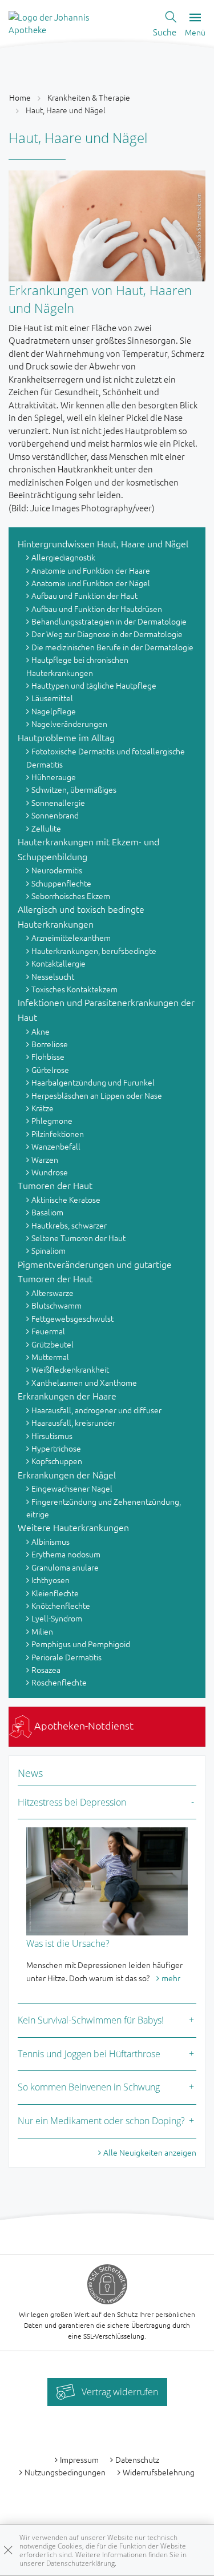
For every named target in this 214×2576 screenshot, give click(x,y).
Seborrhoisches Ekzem (71, 896)
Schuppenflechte (61, 883)
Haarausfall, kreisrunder (73, 1422)
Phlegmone (52, 1120)
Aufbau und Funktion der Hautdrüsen (97, 609)
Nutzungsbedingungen (65, 2472)
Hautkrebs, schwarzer (69, 1225)
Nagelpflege (54, 711)
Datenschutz (137, 2459)
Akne (41, 1031)
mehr (171, 1978)
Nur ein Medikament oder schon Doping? (101, 2121)
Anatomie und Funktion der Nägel (91, 583)
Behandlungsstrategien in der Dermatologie (109, 621)
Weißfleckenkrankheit (70, 1369)
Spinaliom (49, 1250)
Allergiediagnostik (63, 557)
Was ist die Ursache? (68, 1943)
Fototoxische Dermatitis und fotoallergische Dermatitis (106, 757)
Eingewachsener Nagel (72, 1488)
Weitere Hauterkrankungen (73, 1527)
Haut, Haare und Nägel (66, 110)
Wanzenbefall (56, 1146)
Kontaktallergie (58, 963)
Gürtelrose (50, 1070)
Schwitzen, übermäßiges (74, 789)
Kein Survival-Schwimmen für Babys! (91, 2020)
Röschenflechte (59, 1682)
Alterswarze (53, 1293)
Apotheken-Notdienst (83, 1725)
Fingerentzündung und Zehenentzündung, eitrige (104, 1508)
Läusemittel (52, 698)
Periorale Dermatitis (66, 1657)
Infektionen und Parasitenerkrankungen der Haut (106, 1009)
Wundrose (50, 1172)
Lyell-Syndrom (57, 1618)
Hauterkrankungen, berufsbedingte (94, 951)
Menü (195, 32)
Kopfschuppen (57, 1461)
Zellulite (46, 828)
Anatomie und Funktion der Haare (91, 570)
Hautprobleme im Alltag (66, 737)
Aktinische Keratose (66, 1199)
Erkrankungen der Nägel (67, 1474)
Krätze (43, 1108)
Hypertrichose (56, 1448)
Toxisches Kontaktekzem (74, 989)
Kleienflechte (55, 1593)
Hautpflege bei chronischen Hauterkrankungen (77, 666)
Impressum (79, 2459)
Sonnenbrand (55, 815)
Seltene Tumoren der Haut (78, 1238)
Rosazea (46, 1669)
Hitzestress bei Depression (72, 1802)
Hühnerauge (54, 777)
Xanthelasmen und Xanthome (84, 1382)
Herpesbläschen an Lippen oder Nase (97, 1095)
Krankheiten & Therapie (89, 97)
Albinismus (51, 1541)
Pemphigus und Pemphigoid (81, 1644)
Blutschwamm (56, 1305)
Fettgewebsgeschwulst (72, 1318)
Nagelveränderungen (69, 723)
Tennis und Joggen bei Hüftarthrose (89, 2054)
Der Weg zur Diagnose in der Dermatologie (107, 634)
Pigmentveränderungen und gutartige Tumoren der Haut (95, 1271)
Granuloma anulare (65, 1567)
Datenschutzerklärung (80, 2563)
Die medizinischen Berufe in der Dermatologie (112, 647)
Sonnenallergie (58, 802)
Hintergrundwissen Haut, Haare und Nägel (103, 543)
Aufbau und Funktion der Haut (84, 595)
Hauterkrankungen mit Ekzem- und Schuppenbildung (88, 849)
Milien (42, 1631)
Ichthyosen (51, 1580)
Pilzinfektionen (58, 1134)
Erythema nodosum (66, 1554)
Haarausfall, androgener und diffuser (96, 1410)
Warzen (45, 1159)
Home (20, 97)
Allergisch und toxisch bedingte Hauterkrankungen (81, 916)
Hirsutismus (52, 1436)
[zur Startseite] (66, 22)
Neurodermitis (57, 870)
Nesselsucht (53, 976)
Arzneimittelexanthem (71, 937)
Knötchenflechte (61, 1605)
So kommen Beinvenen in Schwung (89, 2087)
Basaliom (47, 1212)
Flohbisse (48, 1056)
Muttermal (50, 1357)
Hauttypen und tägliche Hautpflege (94, 685)
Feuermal (48, 1331)
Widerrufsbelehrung (159, 2472)
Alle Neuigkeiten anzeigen (150, 2152)
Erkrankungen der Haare (67, 1396)
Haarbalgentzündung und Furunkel (93, 1082)
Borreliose (50, 1044)
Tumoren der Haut (55, 1185)
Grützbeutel (53, 1344)
